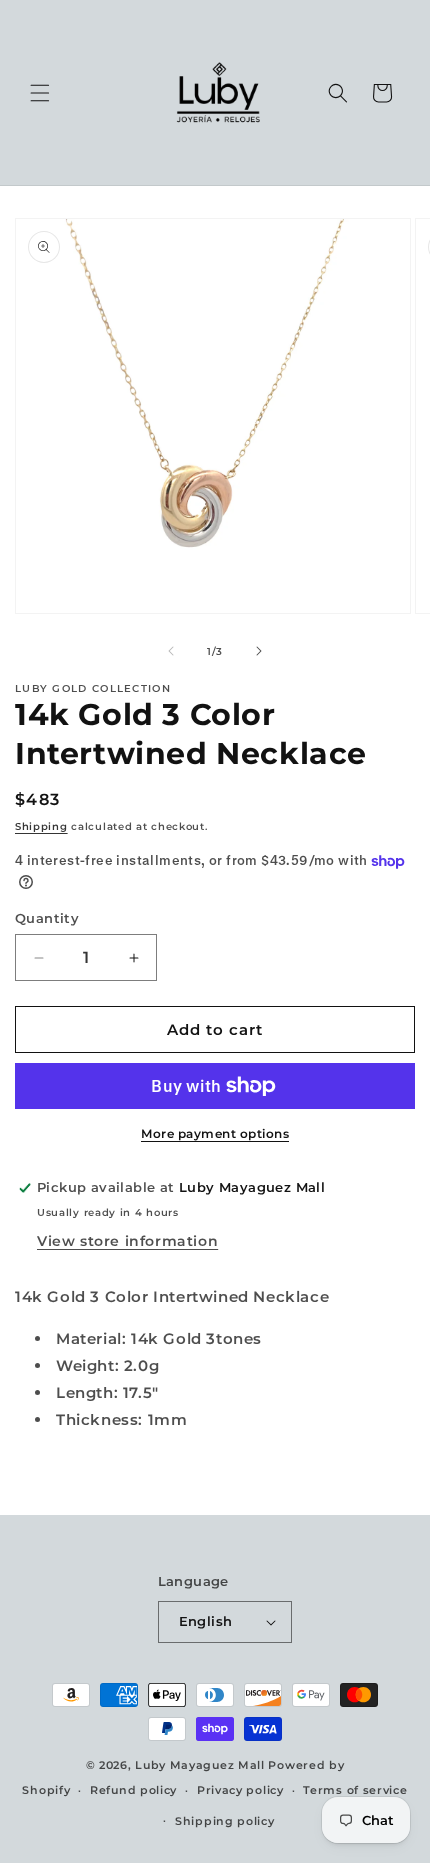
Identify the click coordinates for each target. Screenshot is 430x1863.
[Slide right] (259, 651)
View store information (127, 1241)
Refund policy (133, 1790)
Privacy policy (240, 1790)
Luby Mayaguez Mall (200, 1765)
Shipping (41, 826)
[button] (40, 93)
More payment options (215, 1133)
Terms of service (355, 1790)
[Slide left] (171, 651)
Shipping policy (225, 1821)
